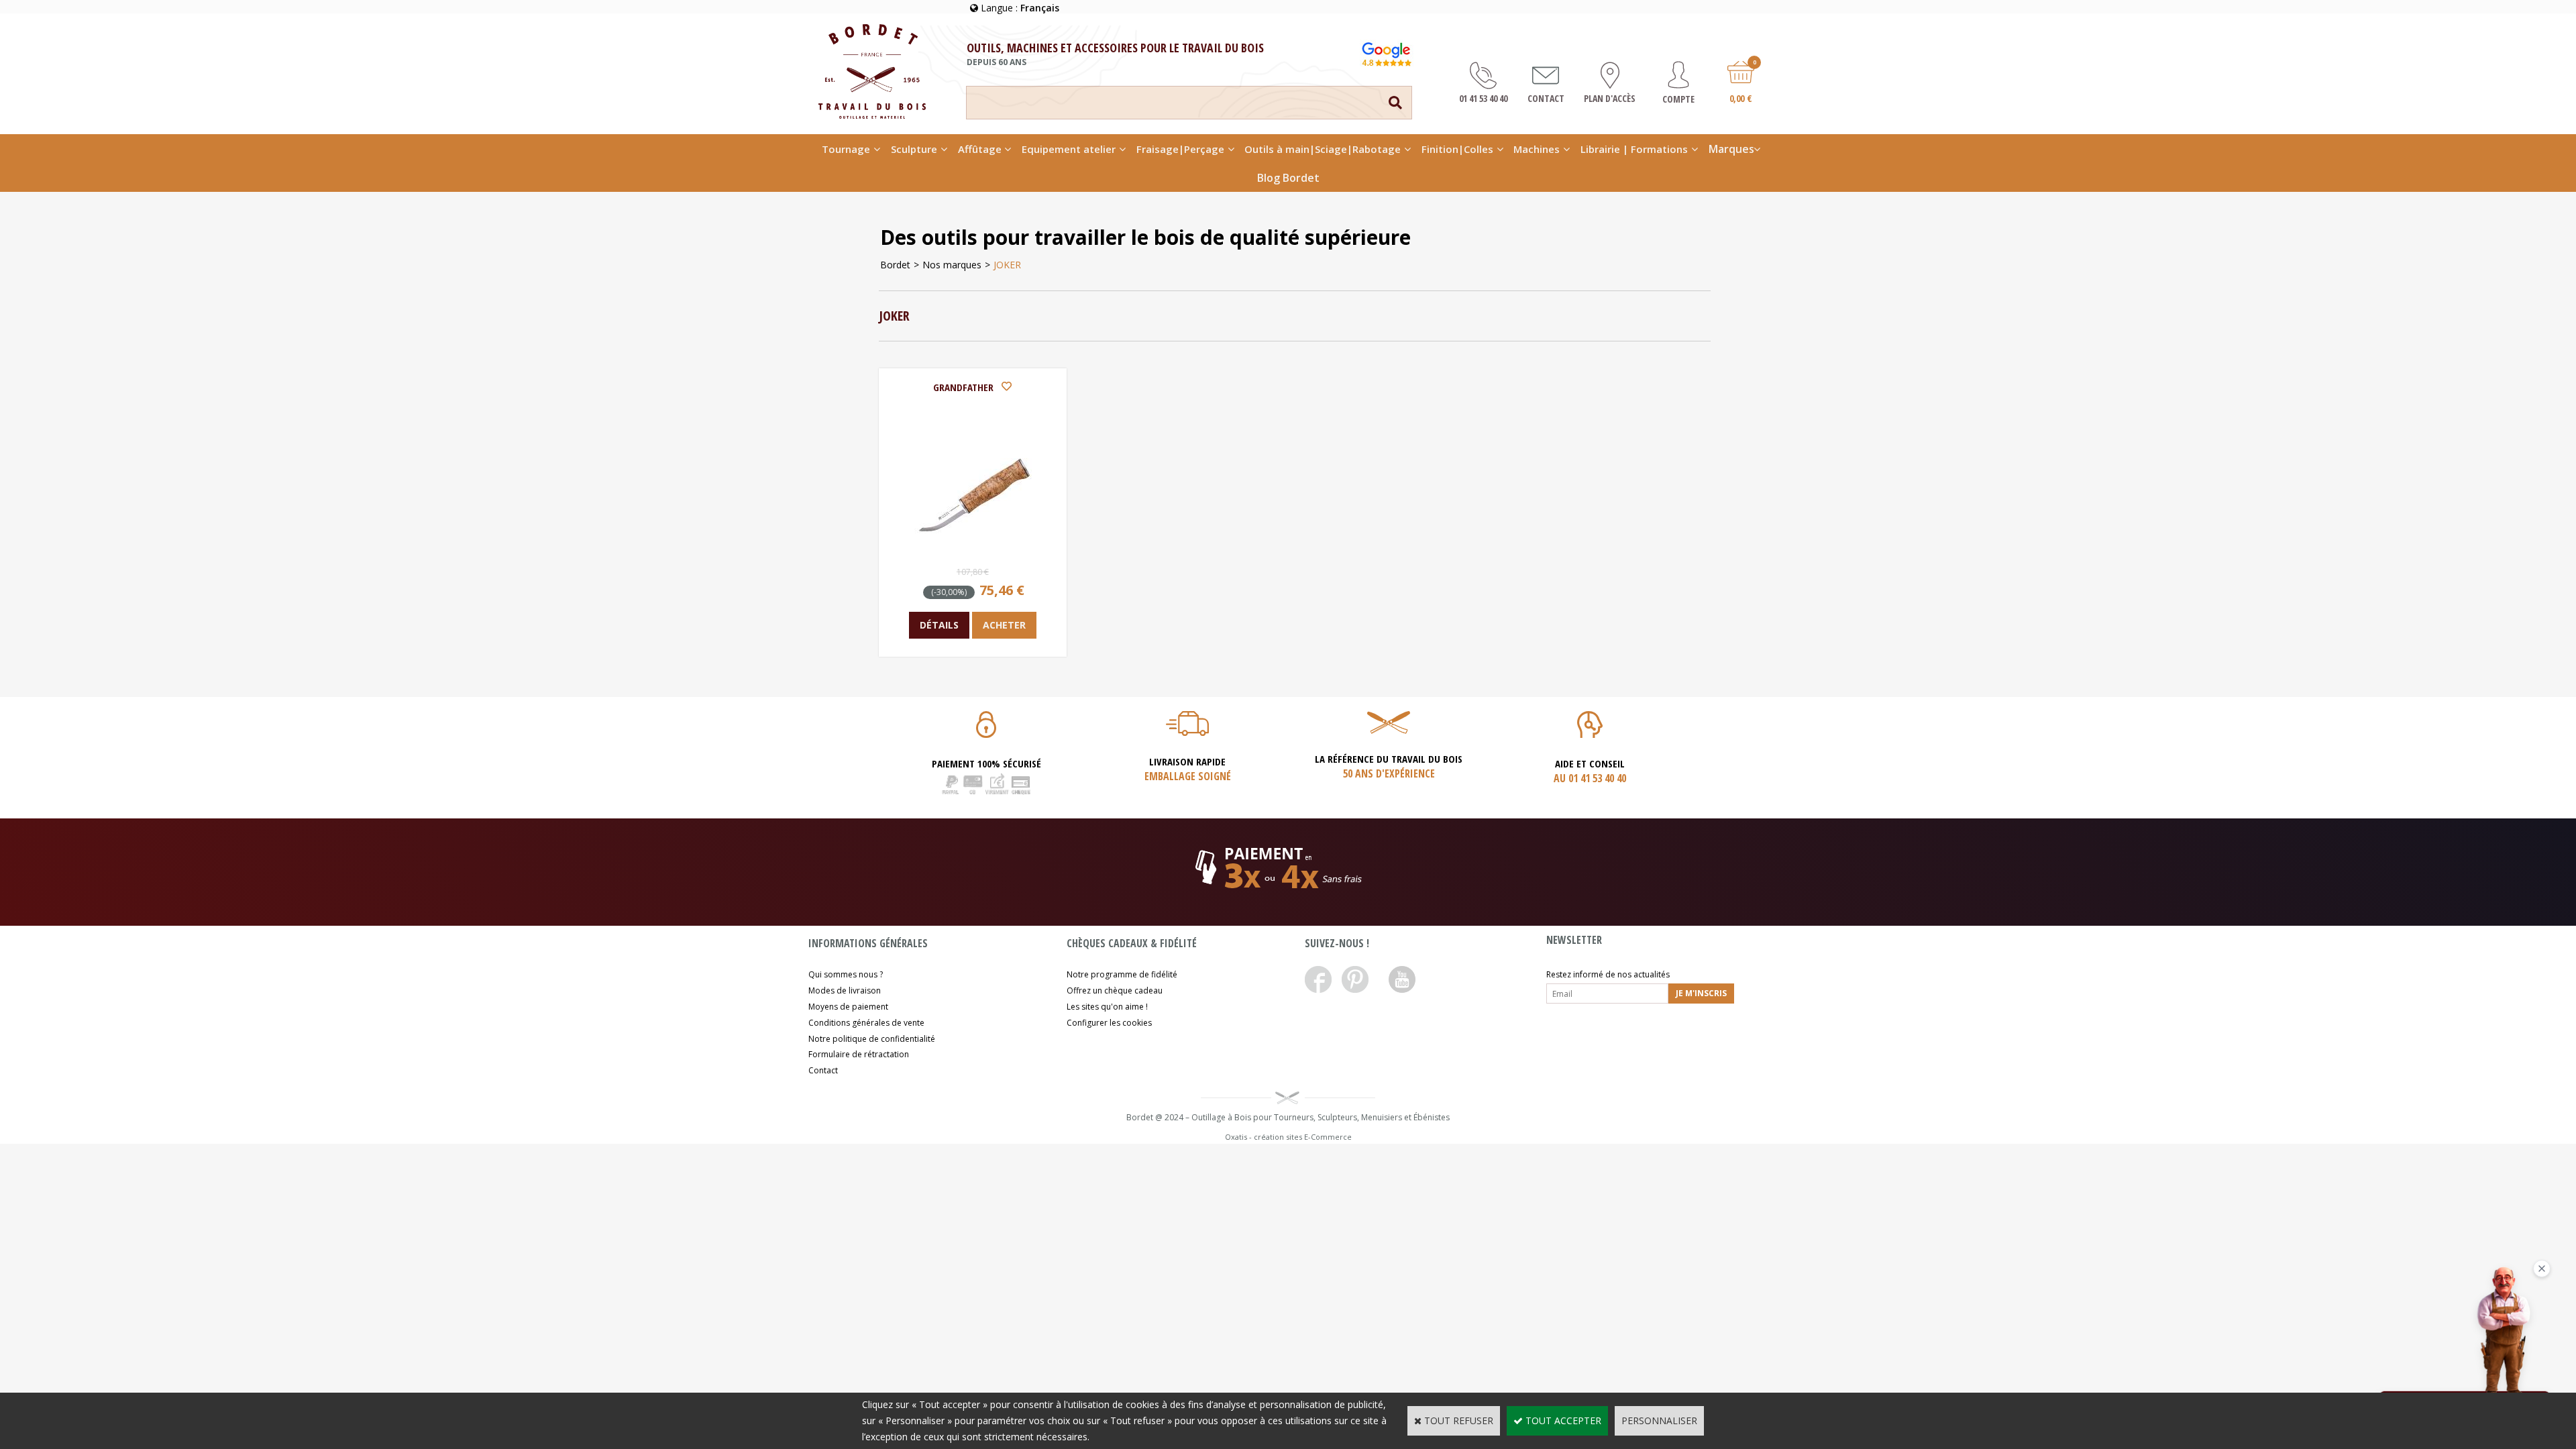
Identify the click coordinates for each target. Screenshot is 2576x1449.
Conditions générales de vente (866, 1023)
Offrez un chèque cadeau (1115, 990)
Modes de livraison (845, 990)
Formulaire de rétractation (859, 1054)
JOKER (1007, 265)
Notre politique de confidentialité (872, 1039)
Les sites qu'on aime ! (1107, 1007)
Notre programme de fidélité (1122, 974)
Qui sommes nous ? (846, 974)
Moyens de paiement (848, 1007)
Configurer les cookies (1109, 1023)
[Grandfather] (973, 550)
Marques (1731, 149)
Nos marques (952, 265)
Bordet (895, 265)
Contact (823, 1070)
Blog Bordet (1288, 178)
